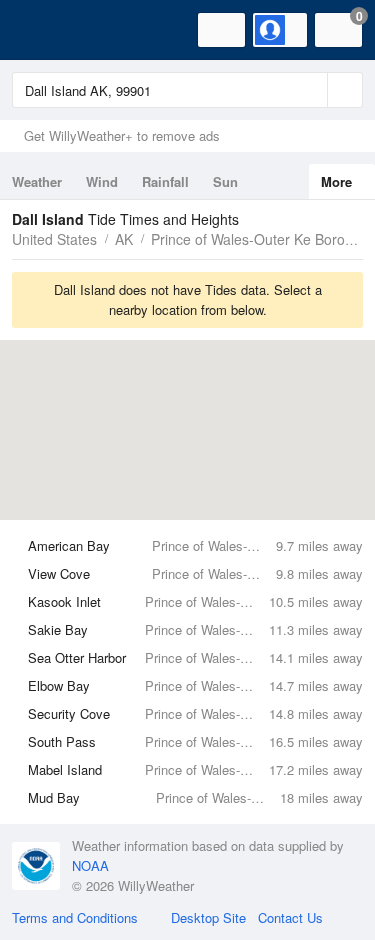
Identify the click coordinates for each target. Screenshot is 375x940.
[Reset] (310, 90)
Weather (37, 181)
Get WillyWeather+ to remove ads (122, 135)
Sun (225, 181)
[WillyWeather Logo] (45, 30)
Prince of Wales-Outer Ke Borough (260, 239)
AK (124, 239)
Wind (102, 181)
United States (54, 239)
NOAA (90, 865)
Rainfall (165, 181)
